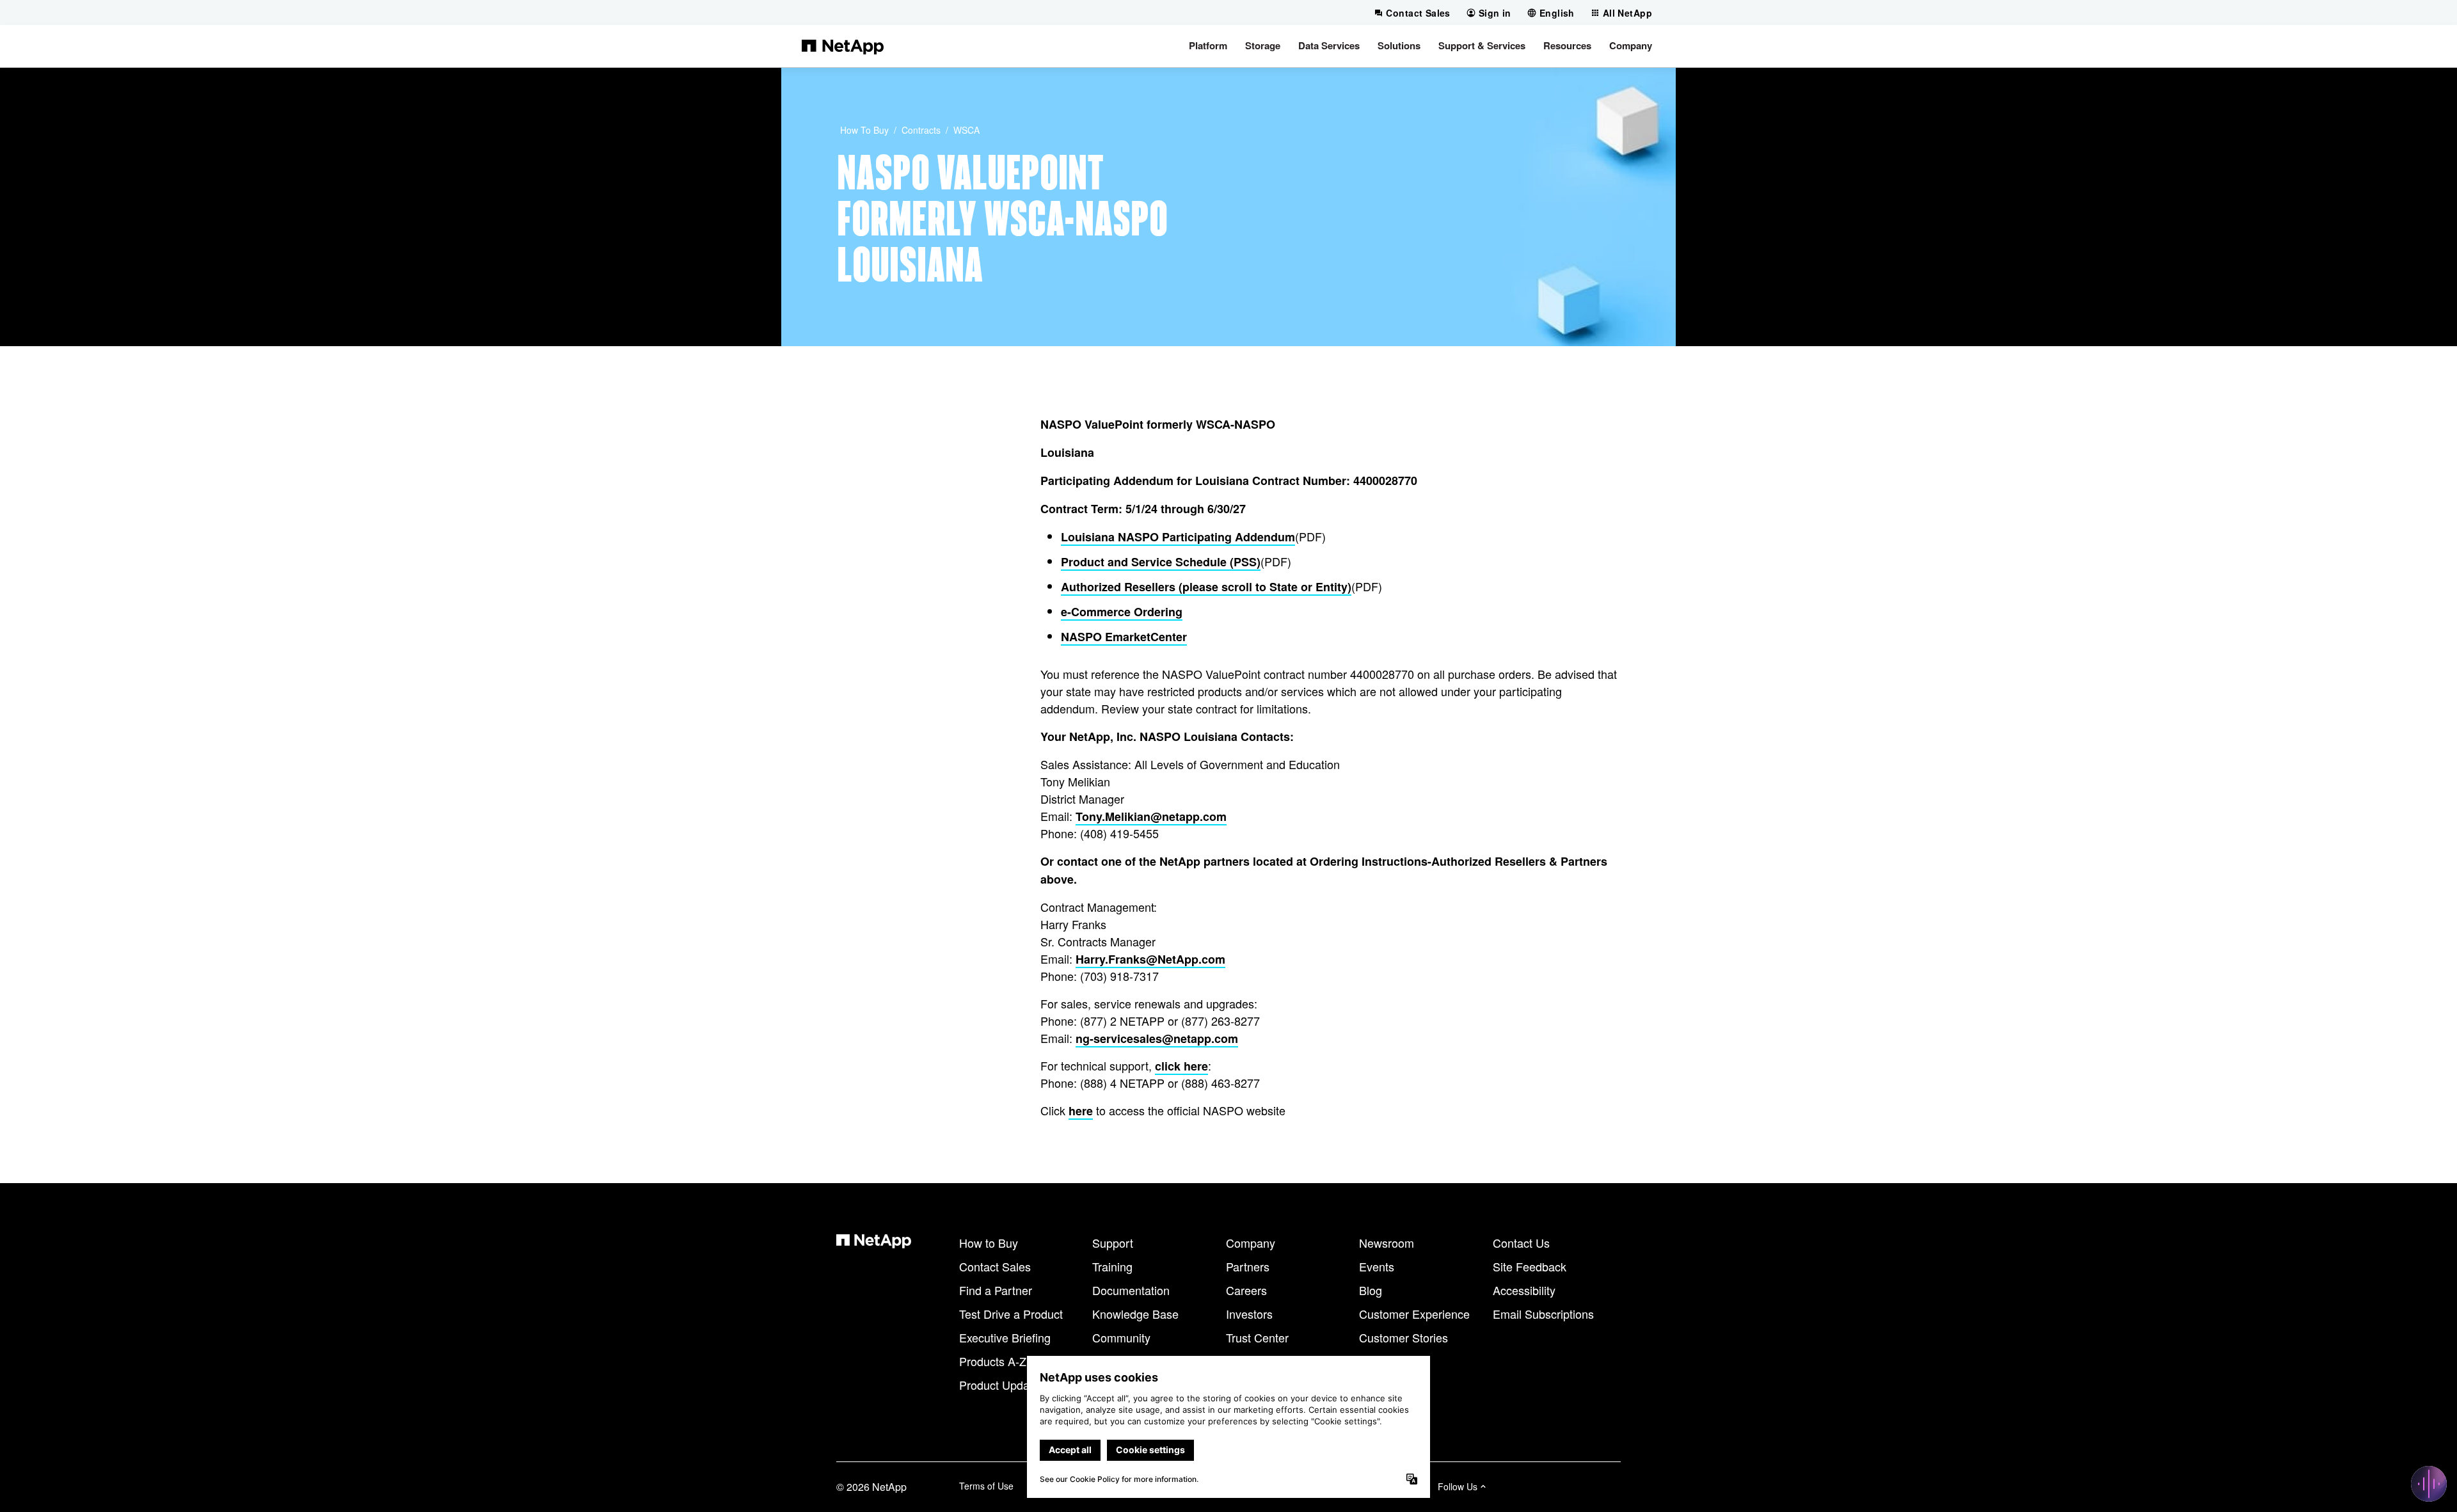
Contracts (921, 130)
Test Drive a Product (1011, 1314)
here (1081, 1111)
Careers (1246, 1290)
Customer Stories (1403, 1337)
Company (1251, 1243)
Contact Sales (995, 1266)
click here (1181, 1066)
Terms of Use (986, 1486)
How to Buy (864, 130)
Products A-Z (993, 1361)
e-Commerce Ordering (1122, 612)
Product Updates (1002, 1385)
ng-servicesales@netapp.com (1157, 1039)
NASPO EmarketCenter (1124, 637)
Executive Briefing (1005, 1337)
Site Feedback (1530, 1266)
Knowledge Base (1135, 1314)
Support (1113, 1243)
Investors (1249, 1314)
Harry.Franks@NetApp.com (1150, 959)
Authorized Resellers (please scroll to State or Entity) (1206, 587)
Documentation (1131, 1290)
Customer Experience (1414, 1314)
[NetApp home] (843, 46)
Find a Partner (996, 1290)
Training (1112, 1266)
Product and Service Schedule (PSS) (1161, 562)
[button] (1208, 46)
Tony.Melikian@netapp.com (1151, 816)
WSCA (966, 130)
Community (1121, 1337)
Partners (1248, 1266)
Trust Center (1257, 1337)
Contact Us (1521, 1243)
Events (1377, 1266)
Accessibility (1524, 1290)
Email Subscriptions (1543, 1314)
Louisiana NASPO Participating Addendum (1178, 537)
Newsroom (1387, 1243)
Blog (1371, 1290)
